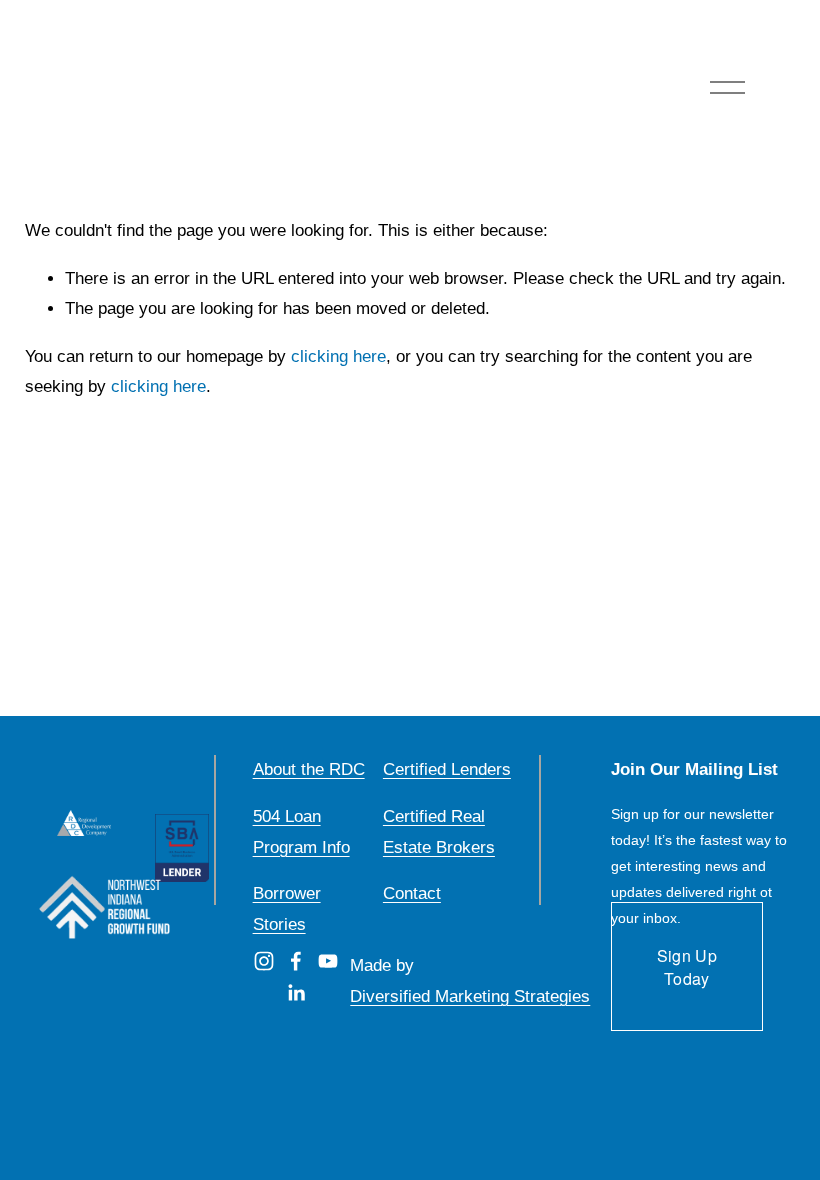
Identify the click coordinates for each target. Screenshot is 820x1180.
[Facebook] (296, 961)
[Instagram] (264, 961)
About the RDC (309, 769)
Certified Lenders (447, 769)
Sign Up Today (687, 967)
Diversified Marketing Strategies (470, 996)
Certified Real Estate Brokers (439, 832)
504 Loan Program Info (301, 832)
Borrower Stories (287, 909)
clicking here (338, 356)
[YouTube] (328, 961)
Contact (412, 893)
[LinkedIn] (296, 993)
